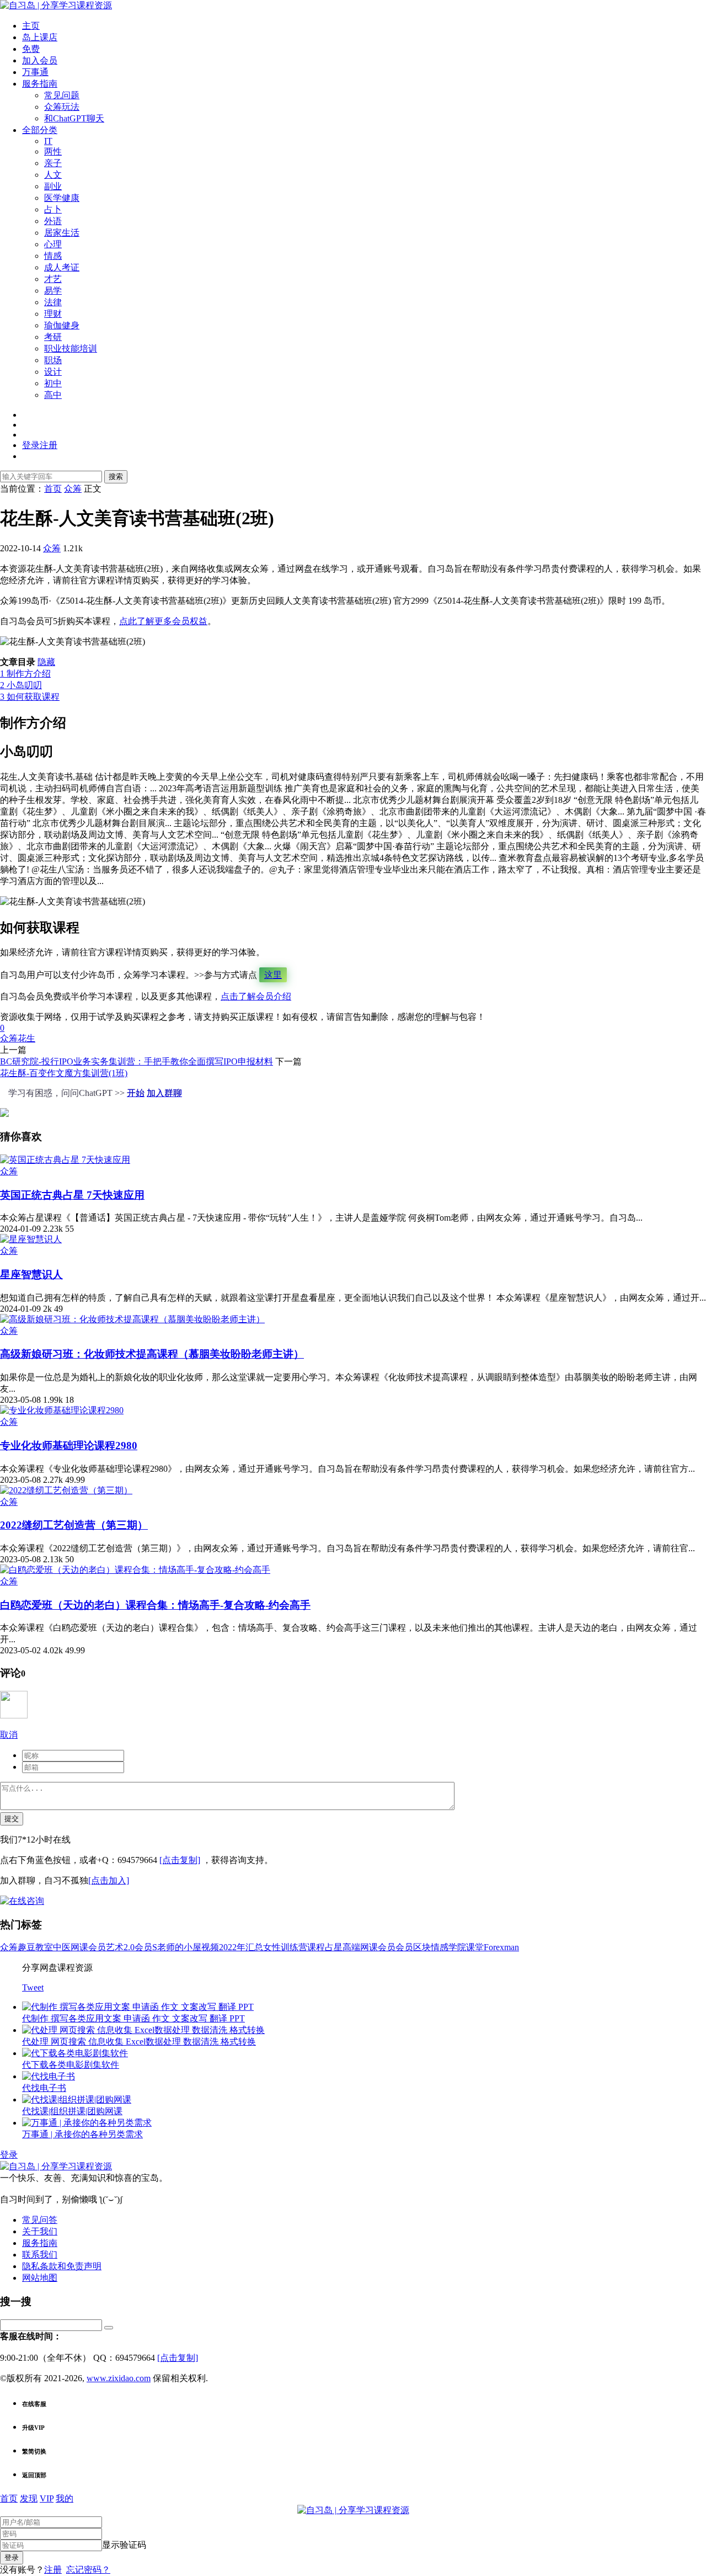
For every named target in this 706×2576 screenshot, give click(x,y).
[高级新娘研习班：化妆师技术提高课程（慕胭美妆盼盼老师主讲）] (132, 1319)
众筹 (52, 548)
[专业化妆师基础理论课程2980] (62, 1410)
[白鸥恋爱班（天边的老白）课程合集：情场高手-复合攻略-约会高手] (135, 1570)
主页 (31, 26)
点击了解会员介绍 (256, 996)
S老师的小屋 (177, 1947)
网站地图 (40, 2278)
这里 (273, 975)
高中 (53, 395)
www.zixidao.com (119, 2378)
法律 (53, 302)
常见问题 (62, 95)
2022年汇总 (241, 1947)
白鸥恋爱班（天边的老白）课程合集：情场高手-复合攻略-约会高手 (155, 1605)
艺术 (115, 1947)
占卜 (53, 209)
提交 (12, 1819)
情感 (53, 256)
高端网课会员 (369, 1947)
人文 (53, 175)
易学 (53, 291)
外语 (53, 221)
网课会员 (88, 1947)
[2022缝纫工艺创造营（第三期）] (66, 1490)
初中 (53, 383)
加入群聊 (164, 1093)
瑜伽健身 (62, 325)
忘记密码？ (88, 2570)
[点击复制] (180, 1860)
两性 (53, 151)
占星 (334, 1947)
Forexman (501, 1947)
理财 (53, 314)
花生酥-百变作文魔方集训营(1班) (64, 1073)
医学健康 (62, 198)
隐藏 (46, 662)
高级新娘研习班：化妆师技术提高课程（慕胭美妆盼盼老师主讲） (152, 1354)
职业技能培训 (71, 348)
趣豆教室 (35, 1947)
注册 (53, 2570)
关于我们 (40, 2231)
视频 (210, 1947)
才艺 (53, 279)
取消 (9, 1735)
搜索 (116, 477)
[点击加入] (109, 1880)
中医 (62, 1947)
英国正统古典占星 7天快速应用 (72, 1195)
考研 (53, 337)
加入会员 (40, 60)
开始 (136, 1093)
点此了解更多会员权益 (163, 621)
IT (48, 141)
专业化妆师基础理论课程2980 (69, 1446)
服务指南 (40, 84)
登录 (9, 2155)
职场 (53, 360)
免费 (31, 49)
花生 (26, 1038)
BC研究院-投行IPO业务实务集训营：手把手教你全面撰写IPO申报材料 (137, 1061)
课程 (316, 1947)
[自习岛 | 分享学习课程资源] (56, 5)
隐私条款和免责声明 (62, 2266)
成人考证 (62, 267)
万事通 (35, 72)
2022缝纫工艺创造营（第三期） (74, 1525)
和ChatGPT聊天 (74, 118)
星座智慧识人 (31, 1274)
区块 (422, 1947)
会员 (404, 1947)
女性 (272, 1947)
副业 (53, 186)
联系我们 (40, 2255)
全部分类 (40, 130)
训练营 (294, 1947)
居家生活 (62, 233)
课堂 (475, 1947)
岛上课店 (40, 37)
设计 (53, 372)
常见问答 (40, 2220)
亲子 (53, 163)
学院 (457, 1947)
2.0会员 (138, 1947)
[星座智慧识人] (31, 1239)
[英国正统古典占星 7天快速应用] (65, 1160)
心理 (53, 244)
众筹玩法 (62, 107)
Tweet (33, 1987)
